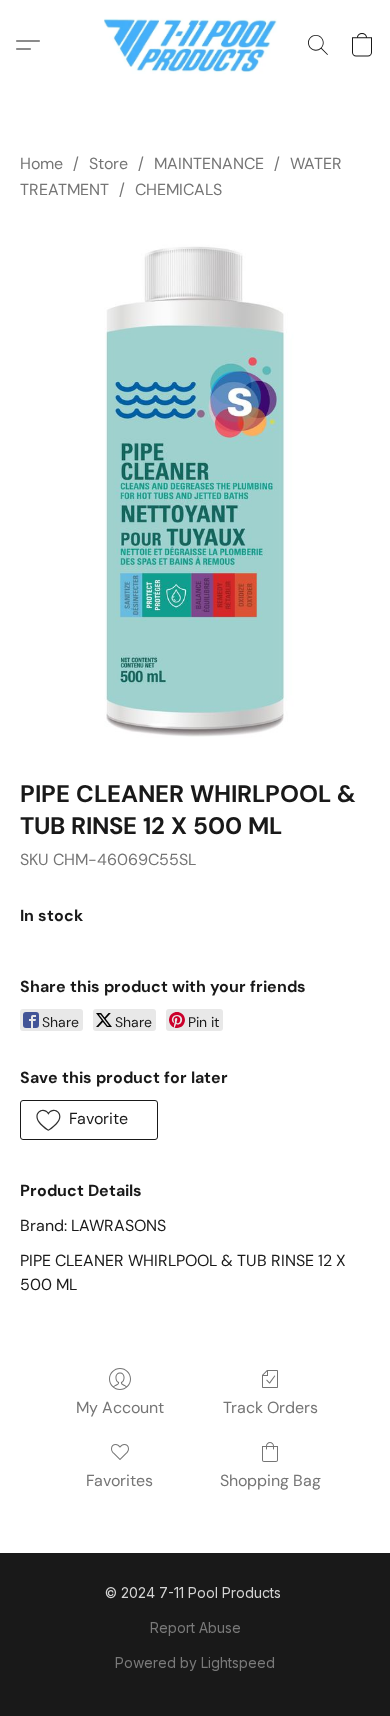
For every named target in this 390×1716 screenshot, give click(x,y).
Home (41, 163)
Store (108, 163)
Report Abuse (195, 1627)
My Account (120, 1407)
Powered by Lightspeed (195, 1662)
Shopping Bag (270, 1480)
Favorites (119, 1480)
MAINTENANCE (209, 163)
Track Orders (270, 1407)
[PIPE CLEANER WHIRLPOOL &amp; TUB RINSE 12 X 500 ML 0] (195, 485)
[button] (195, 45)
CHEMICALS (178, 189)
